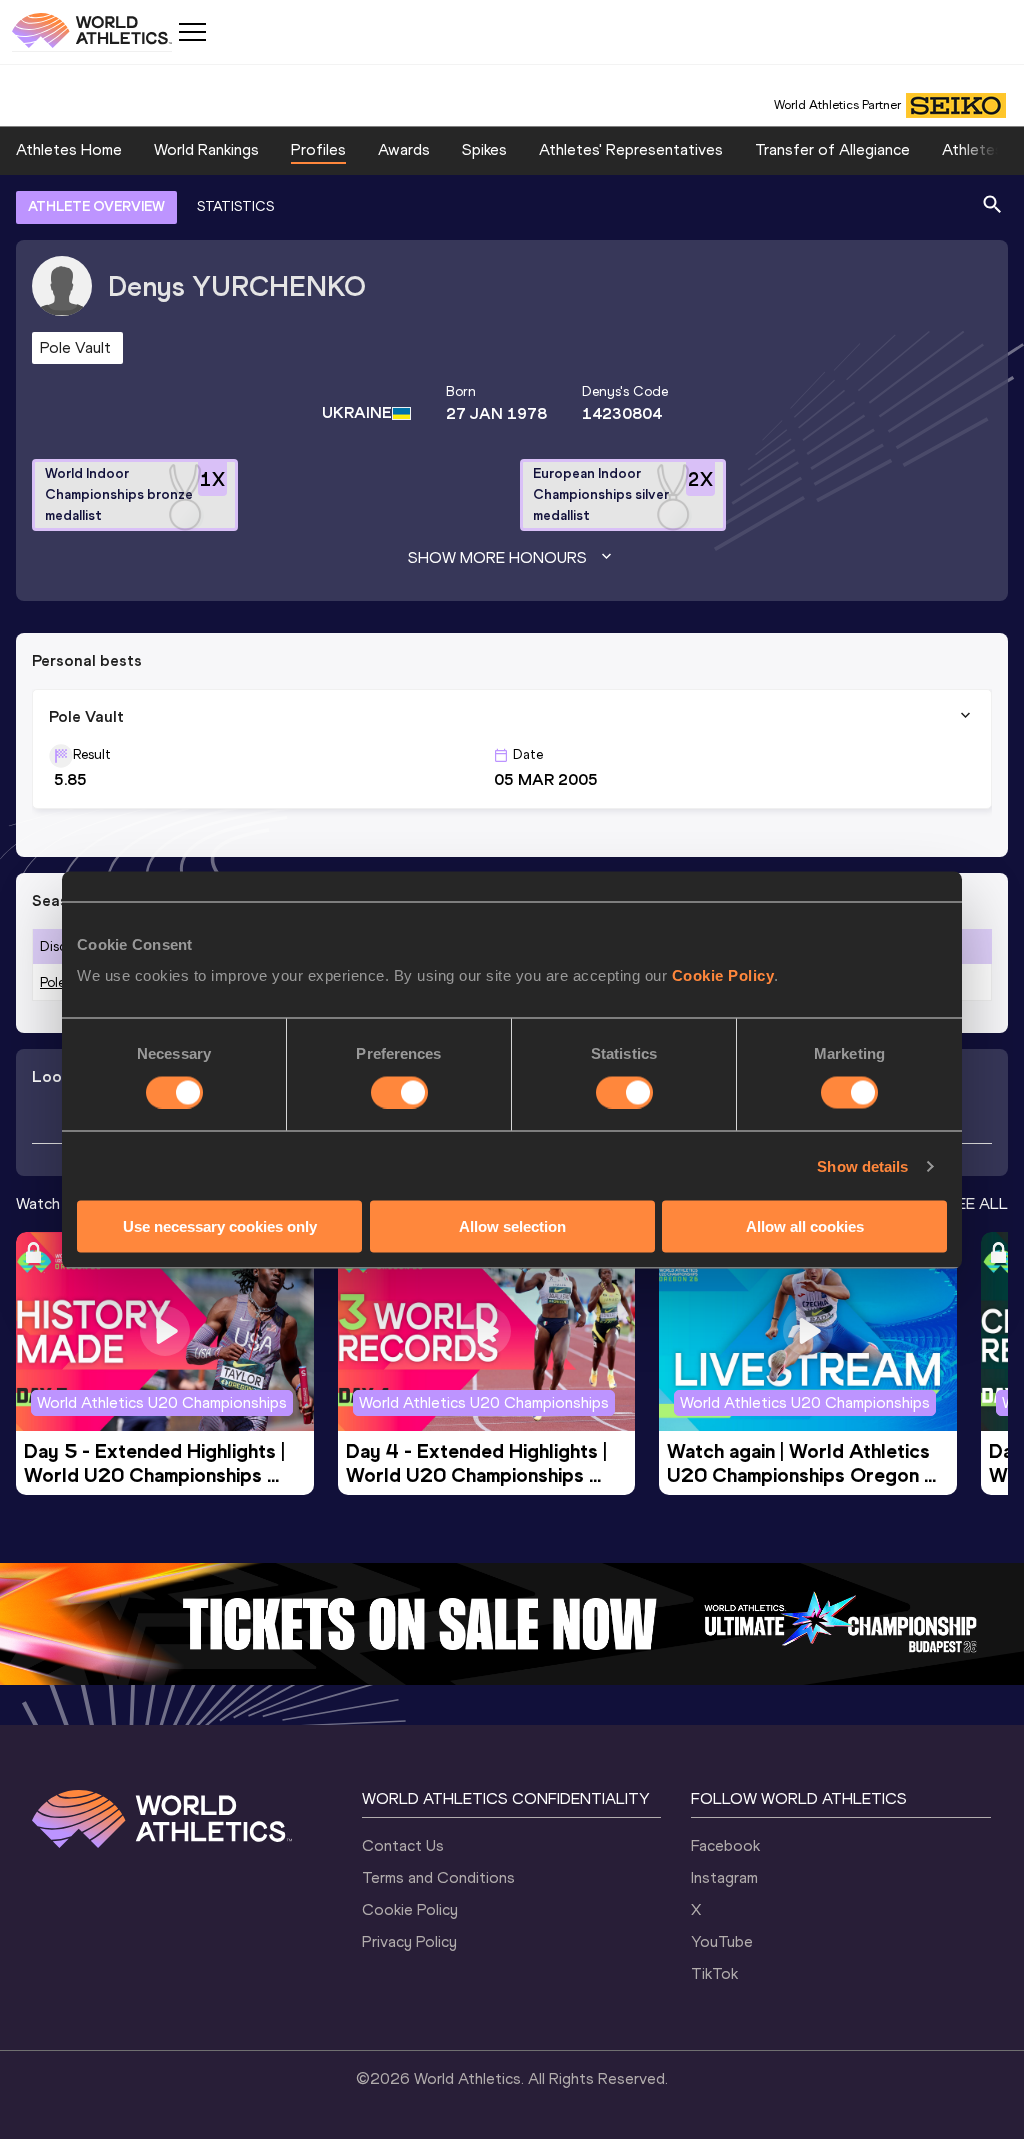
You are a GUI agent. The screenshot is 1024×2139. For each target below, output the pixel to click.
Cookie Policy (723, 975)
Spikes (484, 149)
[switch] (399, 1092)
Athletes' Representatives (631, 149)
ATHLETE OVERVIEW (96, 206)
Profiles (318, 149)
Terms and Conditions (438, 1877)
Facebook (725, 1845)
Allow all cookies (805, 1226)
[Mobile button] (192, 32)
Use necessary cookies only (220, 1226)
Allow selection (512, 1226)
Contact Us (403, 1845)
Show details (862, 1165)
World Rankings (206, 149)
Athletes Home (69, 149)
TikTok (714, 1973)
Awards (404, 149)
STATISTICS (235, 206)
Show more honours (497, 557)
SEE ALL (977, 1203)
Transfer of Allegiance (832, 149)
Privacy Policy (409, 1941)
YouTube (722, 1941)
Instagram (724, 1877)
